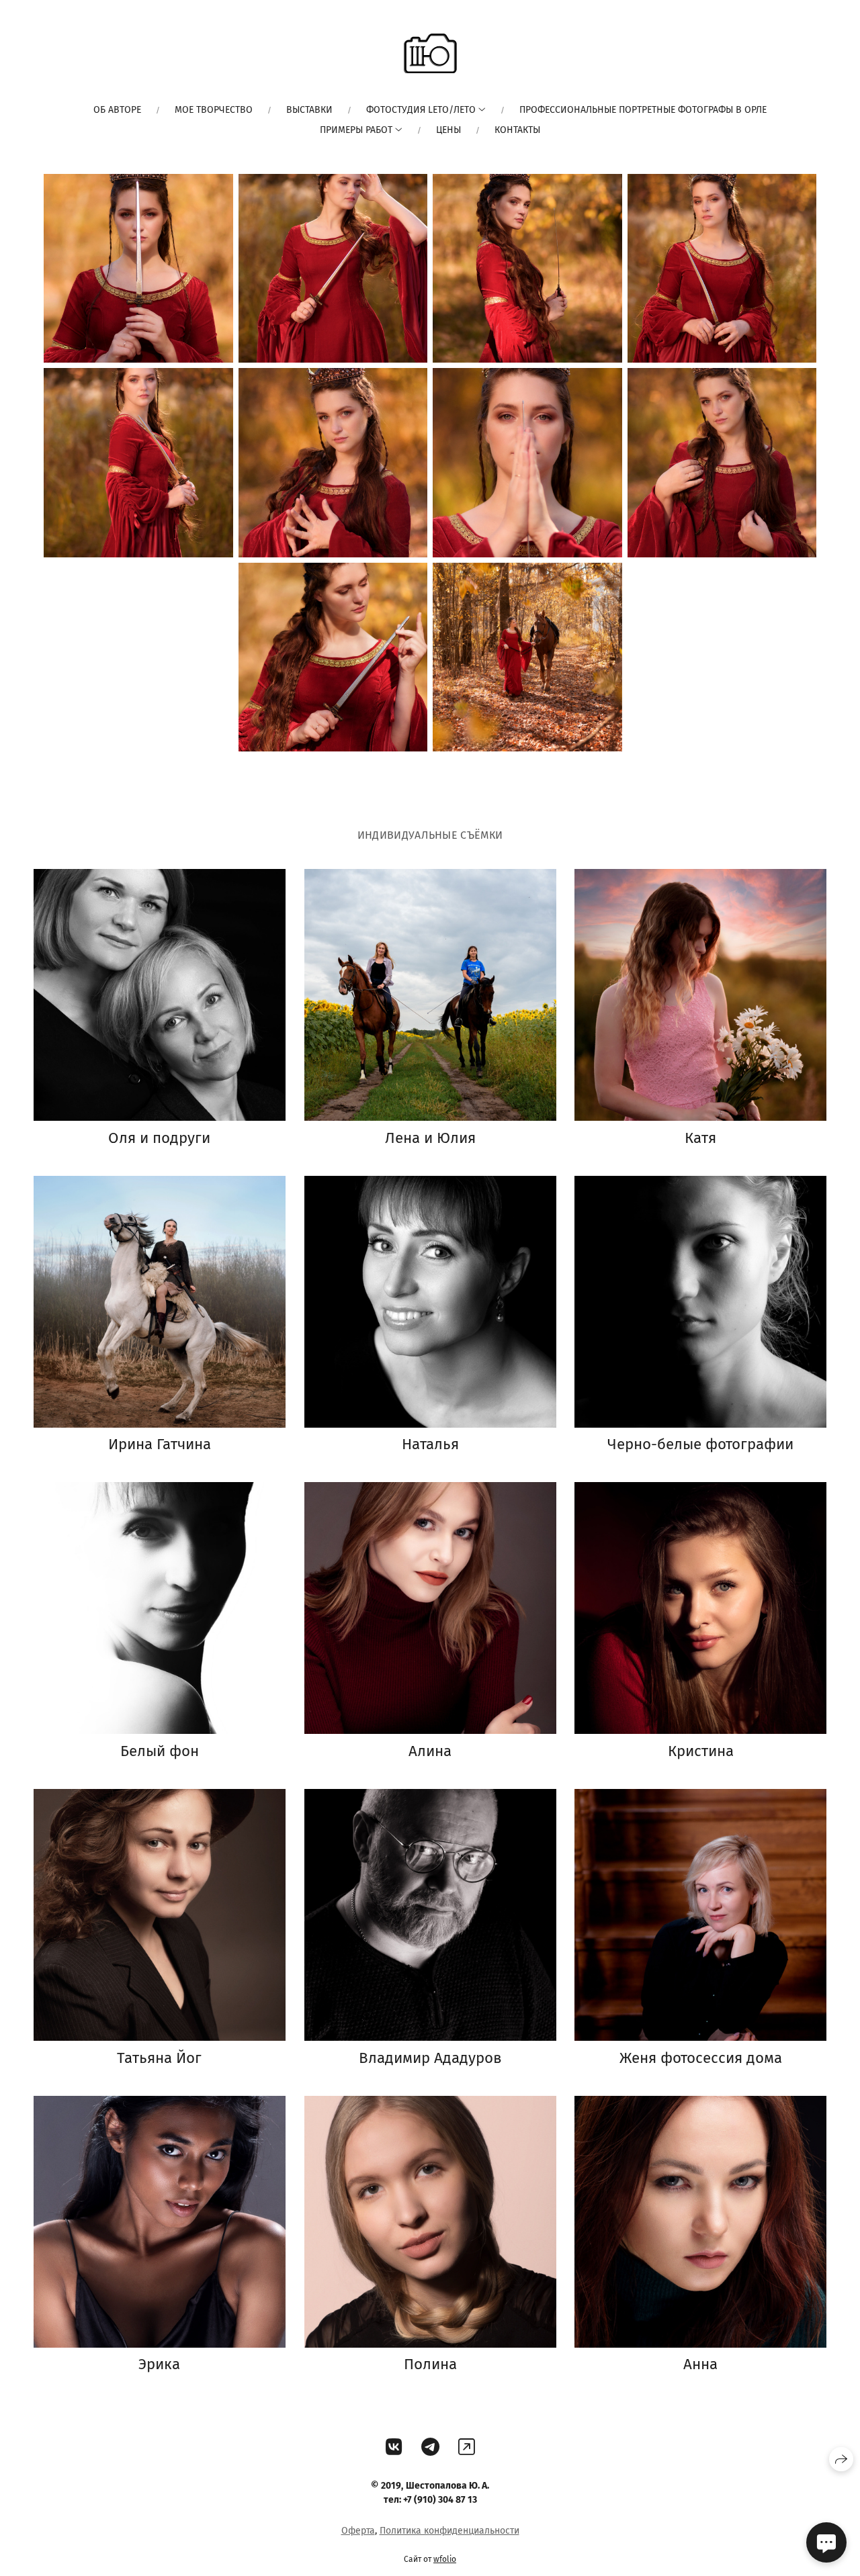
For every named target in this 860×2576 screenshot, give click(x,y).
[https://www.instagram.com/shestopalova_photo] (467, 2447)
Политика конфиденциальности (449, 2531)
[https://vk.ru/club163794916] (394, 2447)
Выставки (309, 110)
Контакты (517, 130)
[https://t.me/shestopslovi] (430, 2447)
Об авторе (117, 110)
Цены (448, 130)
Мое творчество (214, 110)
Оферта (358, 2531)
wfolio (445, 2559)
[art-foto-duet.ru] (430, 53)
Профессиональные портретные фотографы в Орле (643, 110)
